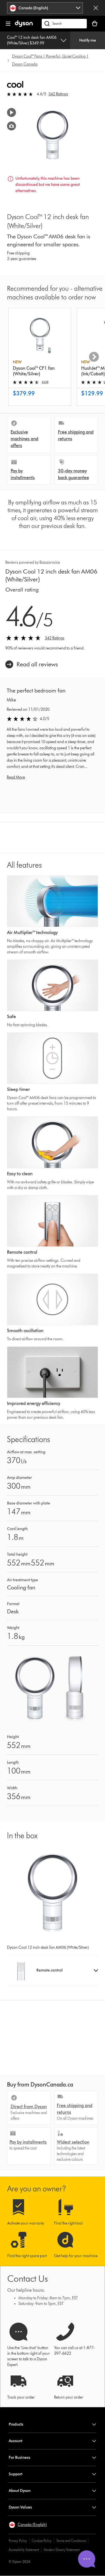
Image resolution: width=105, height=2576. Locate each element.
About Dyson (20, 2491)
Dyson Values (20, 2507)
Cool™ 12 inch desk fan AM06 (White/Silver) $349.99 (32, 40)
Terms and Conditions (71, 2541)
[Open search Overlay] (64, 24)
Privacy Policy (18, 2541)
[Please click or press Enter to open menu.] (8, 24)
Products (16, 2424)
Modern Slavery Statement (62, 2550)
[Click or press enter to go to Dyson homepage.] (24, 26)
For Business (19, 2457)
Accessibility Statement (24, 2550)
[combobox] (45, 8)
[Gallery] (11, 126)
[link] (32, 664)
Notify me (88, 40)
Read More (16, 777)
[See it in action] (11, 112)
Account (16, 2441)
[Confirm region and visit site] (96, 8)
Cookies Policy (42, 2541)
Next (94, 357)
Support (16, 2474)
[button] (52, 1970)
